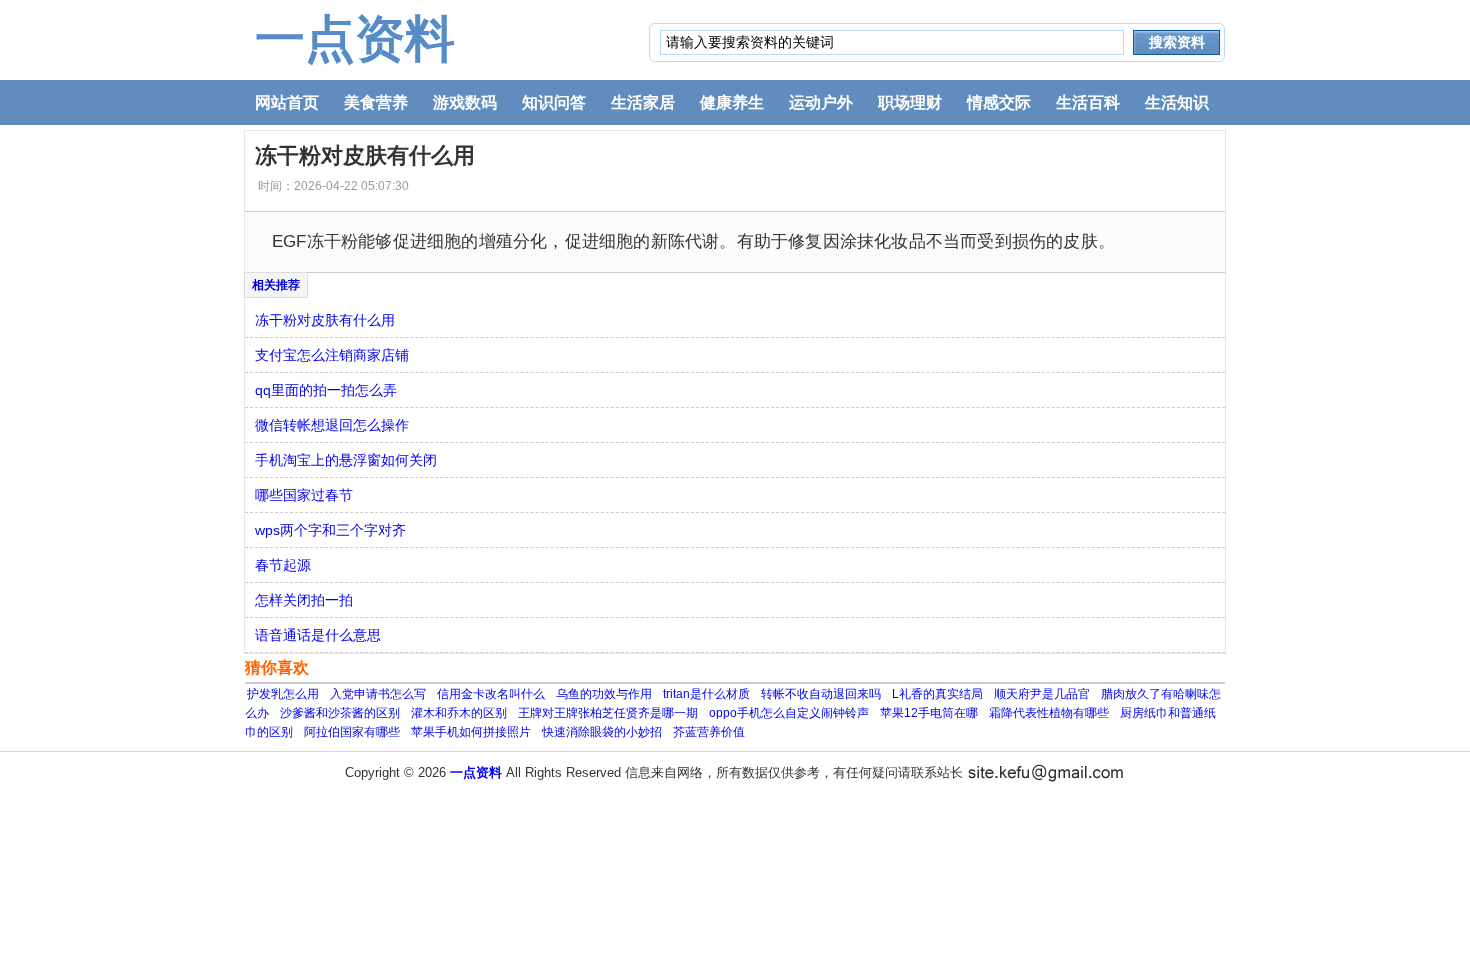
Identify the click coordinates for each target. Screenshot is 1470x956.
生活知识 (1177, 102)
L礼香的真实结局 (937, 694)
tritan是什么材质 (706, 694)
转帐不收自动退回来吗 (821, 694)
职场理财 (910, 102)
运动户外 (821, 102)
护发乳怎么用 (283, 694)
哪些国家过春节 (304, 495)
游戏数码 (465, 102)
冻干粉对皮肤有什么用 (325, 320)
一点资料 (355, 39)
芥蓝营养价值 (709, 732)
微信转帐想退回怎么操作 (332, 425)
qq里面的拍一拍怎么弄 (326, 390)
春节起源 (283, 565)
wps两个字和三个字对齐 (330, 530)
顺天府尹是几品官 (1042, 694)
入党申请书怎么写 (378, 694)
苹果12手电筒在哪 (929, 713)
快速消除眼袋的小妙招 (602, 732)
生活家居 (643, 102)
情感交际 (999, 102)
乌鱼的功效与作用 (604, 694)
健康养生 (732, 102)
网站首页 (287, 102)
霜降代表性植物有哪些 (1049, 713)
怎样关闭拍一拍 (304, 600)
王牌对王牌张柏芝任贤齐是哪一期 (608, 713)
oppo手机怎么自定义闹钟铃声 (789, 713)
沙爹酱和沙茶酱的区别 (340, 713)
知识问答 (554, 102)
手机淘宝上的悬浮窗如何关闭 (346, 460)
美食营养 (376, 102)
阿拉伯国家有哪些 (352, 732)
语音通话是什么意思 (318, 635)
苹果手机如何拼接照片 (471, 732)
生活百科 (1088, 102)
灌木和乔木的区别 (459, 713)
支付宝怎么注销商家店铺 (332, 355)
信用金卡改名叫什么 (491, 694)
